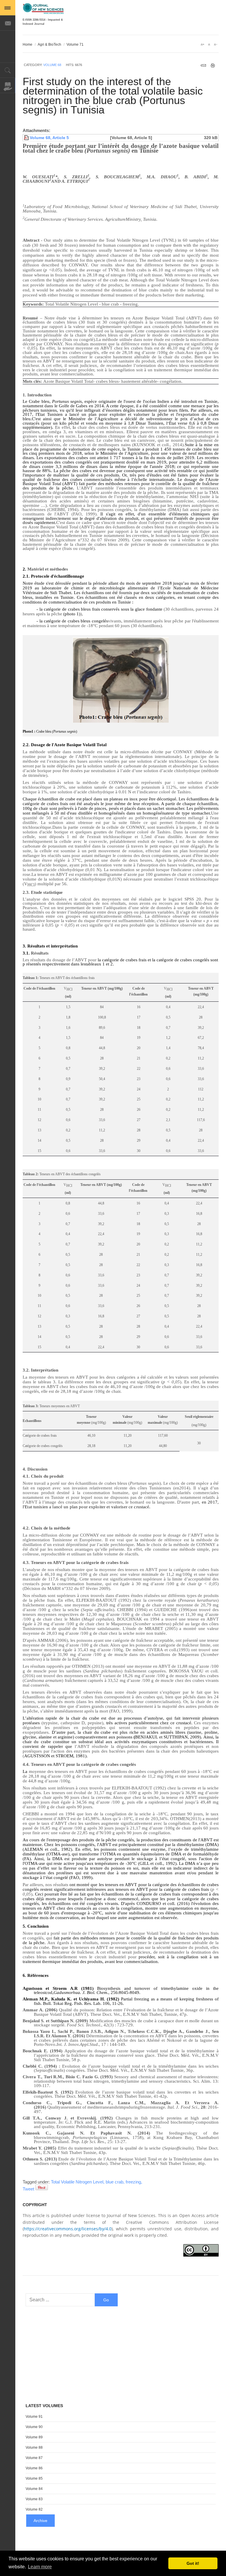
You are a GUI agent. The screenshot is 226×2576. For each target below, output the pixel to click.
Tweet (28, 2189)
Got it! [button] (193, 2563)
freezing (134, 2182)
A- (215, 45)
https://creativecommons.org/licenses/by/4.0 (68, 2229)
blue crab (115, 2182)
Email (203, 65)
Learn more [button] (40, 2567)
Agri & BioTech (49, 45)
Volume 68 (52, 65)
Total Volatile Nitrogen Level (78, 2182)
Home (28, 45)
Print (213, 65)
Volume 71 (75, 45)
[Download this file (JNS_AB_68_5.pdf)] (27, 138)
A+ (202, 45)
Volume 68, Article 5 (49, 138)
